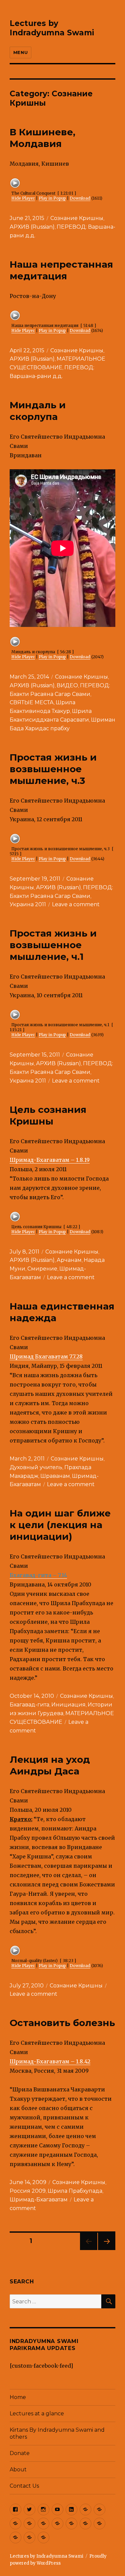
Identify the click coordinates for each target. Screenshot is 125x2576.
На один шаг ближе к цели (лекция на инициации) (60, 1525)
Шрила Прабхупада (75, 2191)
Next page (107, 2250)
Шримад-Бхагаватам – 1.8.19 (50, 1160)
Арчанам (69, 1260)
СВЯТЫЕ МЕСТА (32, 702)
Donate (20, 2453)
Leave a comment (76, 904)
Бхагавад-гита (29, 1705)
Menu (20, 52)
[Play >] (15, 183)
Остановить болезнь (62, 2023)
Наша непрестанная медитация (61, 270)
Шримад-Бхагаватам (39, 2200)
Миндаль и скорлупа (38, 411)
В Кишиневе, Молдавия (42, 138)
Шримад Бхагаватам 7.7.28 (46, 1356)
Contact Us (24, 2486)
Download (80, 198)
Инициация (68, 1705)
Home (18, 2397)
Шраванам (55, 1476)
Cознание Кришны (77, 218)
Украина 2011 (28, 904)
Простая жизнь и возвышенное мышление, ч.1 (53, 945)
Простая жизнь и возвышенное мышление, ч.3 (53, 769)
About (18, 2470)
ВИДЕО (67, 685)
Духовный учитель (36, 1467)
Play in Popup (52, 198)
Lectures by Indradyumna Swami (52, 28)
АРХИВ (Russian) (32, 227)
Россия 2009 (28, 2191)
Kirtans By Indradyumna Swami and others (57, 2433)
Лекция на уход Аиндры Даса (50, 1765)
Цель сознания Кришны (48, 1115)
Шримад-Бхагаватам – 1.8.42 (50, 2061)
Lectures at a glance (37, 2414)
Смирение (42, 1269)
